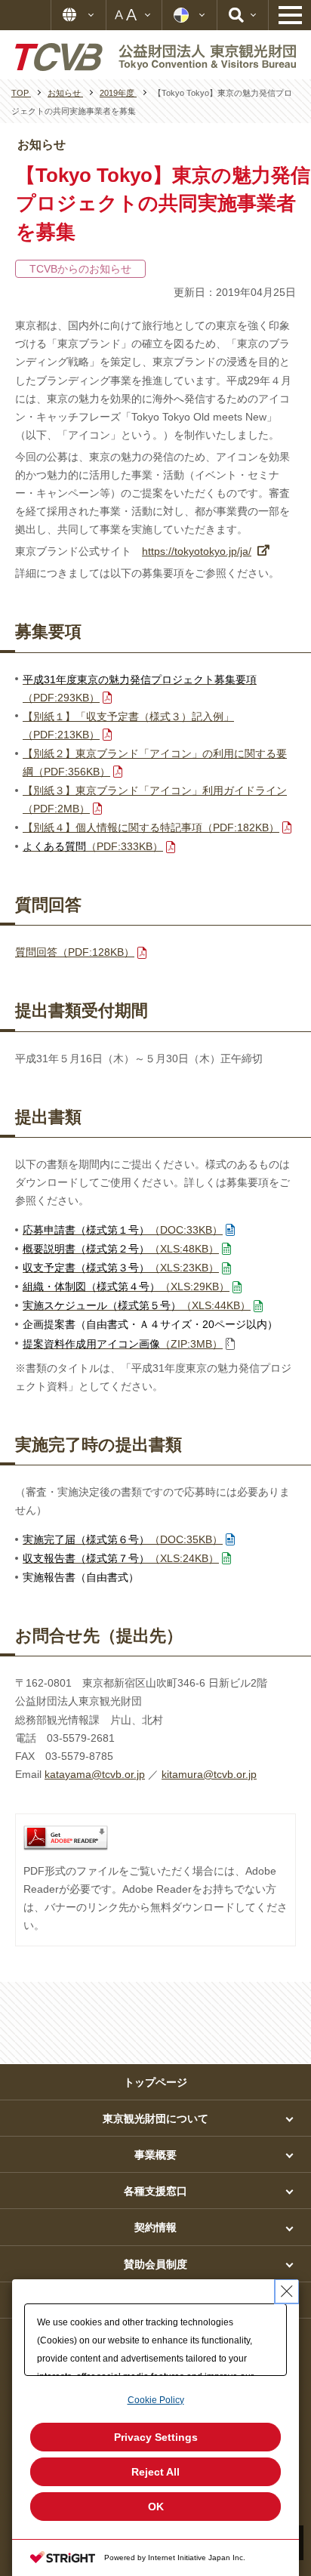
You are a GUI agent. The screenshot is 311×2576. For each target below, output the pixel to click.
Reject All (155, 2472)
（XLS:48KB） (121, 1249)
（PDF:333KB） (93, 846)
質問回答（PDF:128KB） (75, 952)
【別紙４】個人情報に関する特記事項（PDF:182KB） (151, 827)
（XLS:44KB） (137, 1305)
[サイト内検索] (243, 15)
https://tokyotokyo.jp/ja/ (197, 551)
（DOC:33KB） (123, 1230)
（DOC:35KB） (123, 1539)
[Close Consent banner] (287, 2291)
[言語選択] (79, 15)
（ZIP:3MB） (123, 1344)
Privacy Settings (156, 2437)
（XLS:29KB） (126, 1286)
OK (156, 2507)
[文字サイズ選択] (134, 15)
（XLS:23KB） (121, 1268)
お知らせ (42, 145)
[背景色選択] (189, 15)
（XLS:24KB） (121, 1558)
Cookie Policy (156, 2400)
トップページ (155, 2082)
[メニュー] (290, 15)
